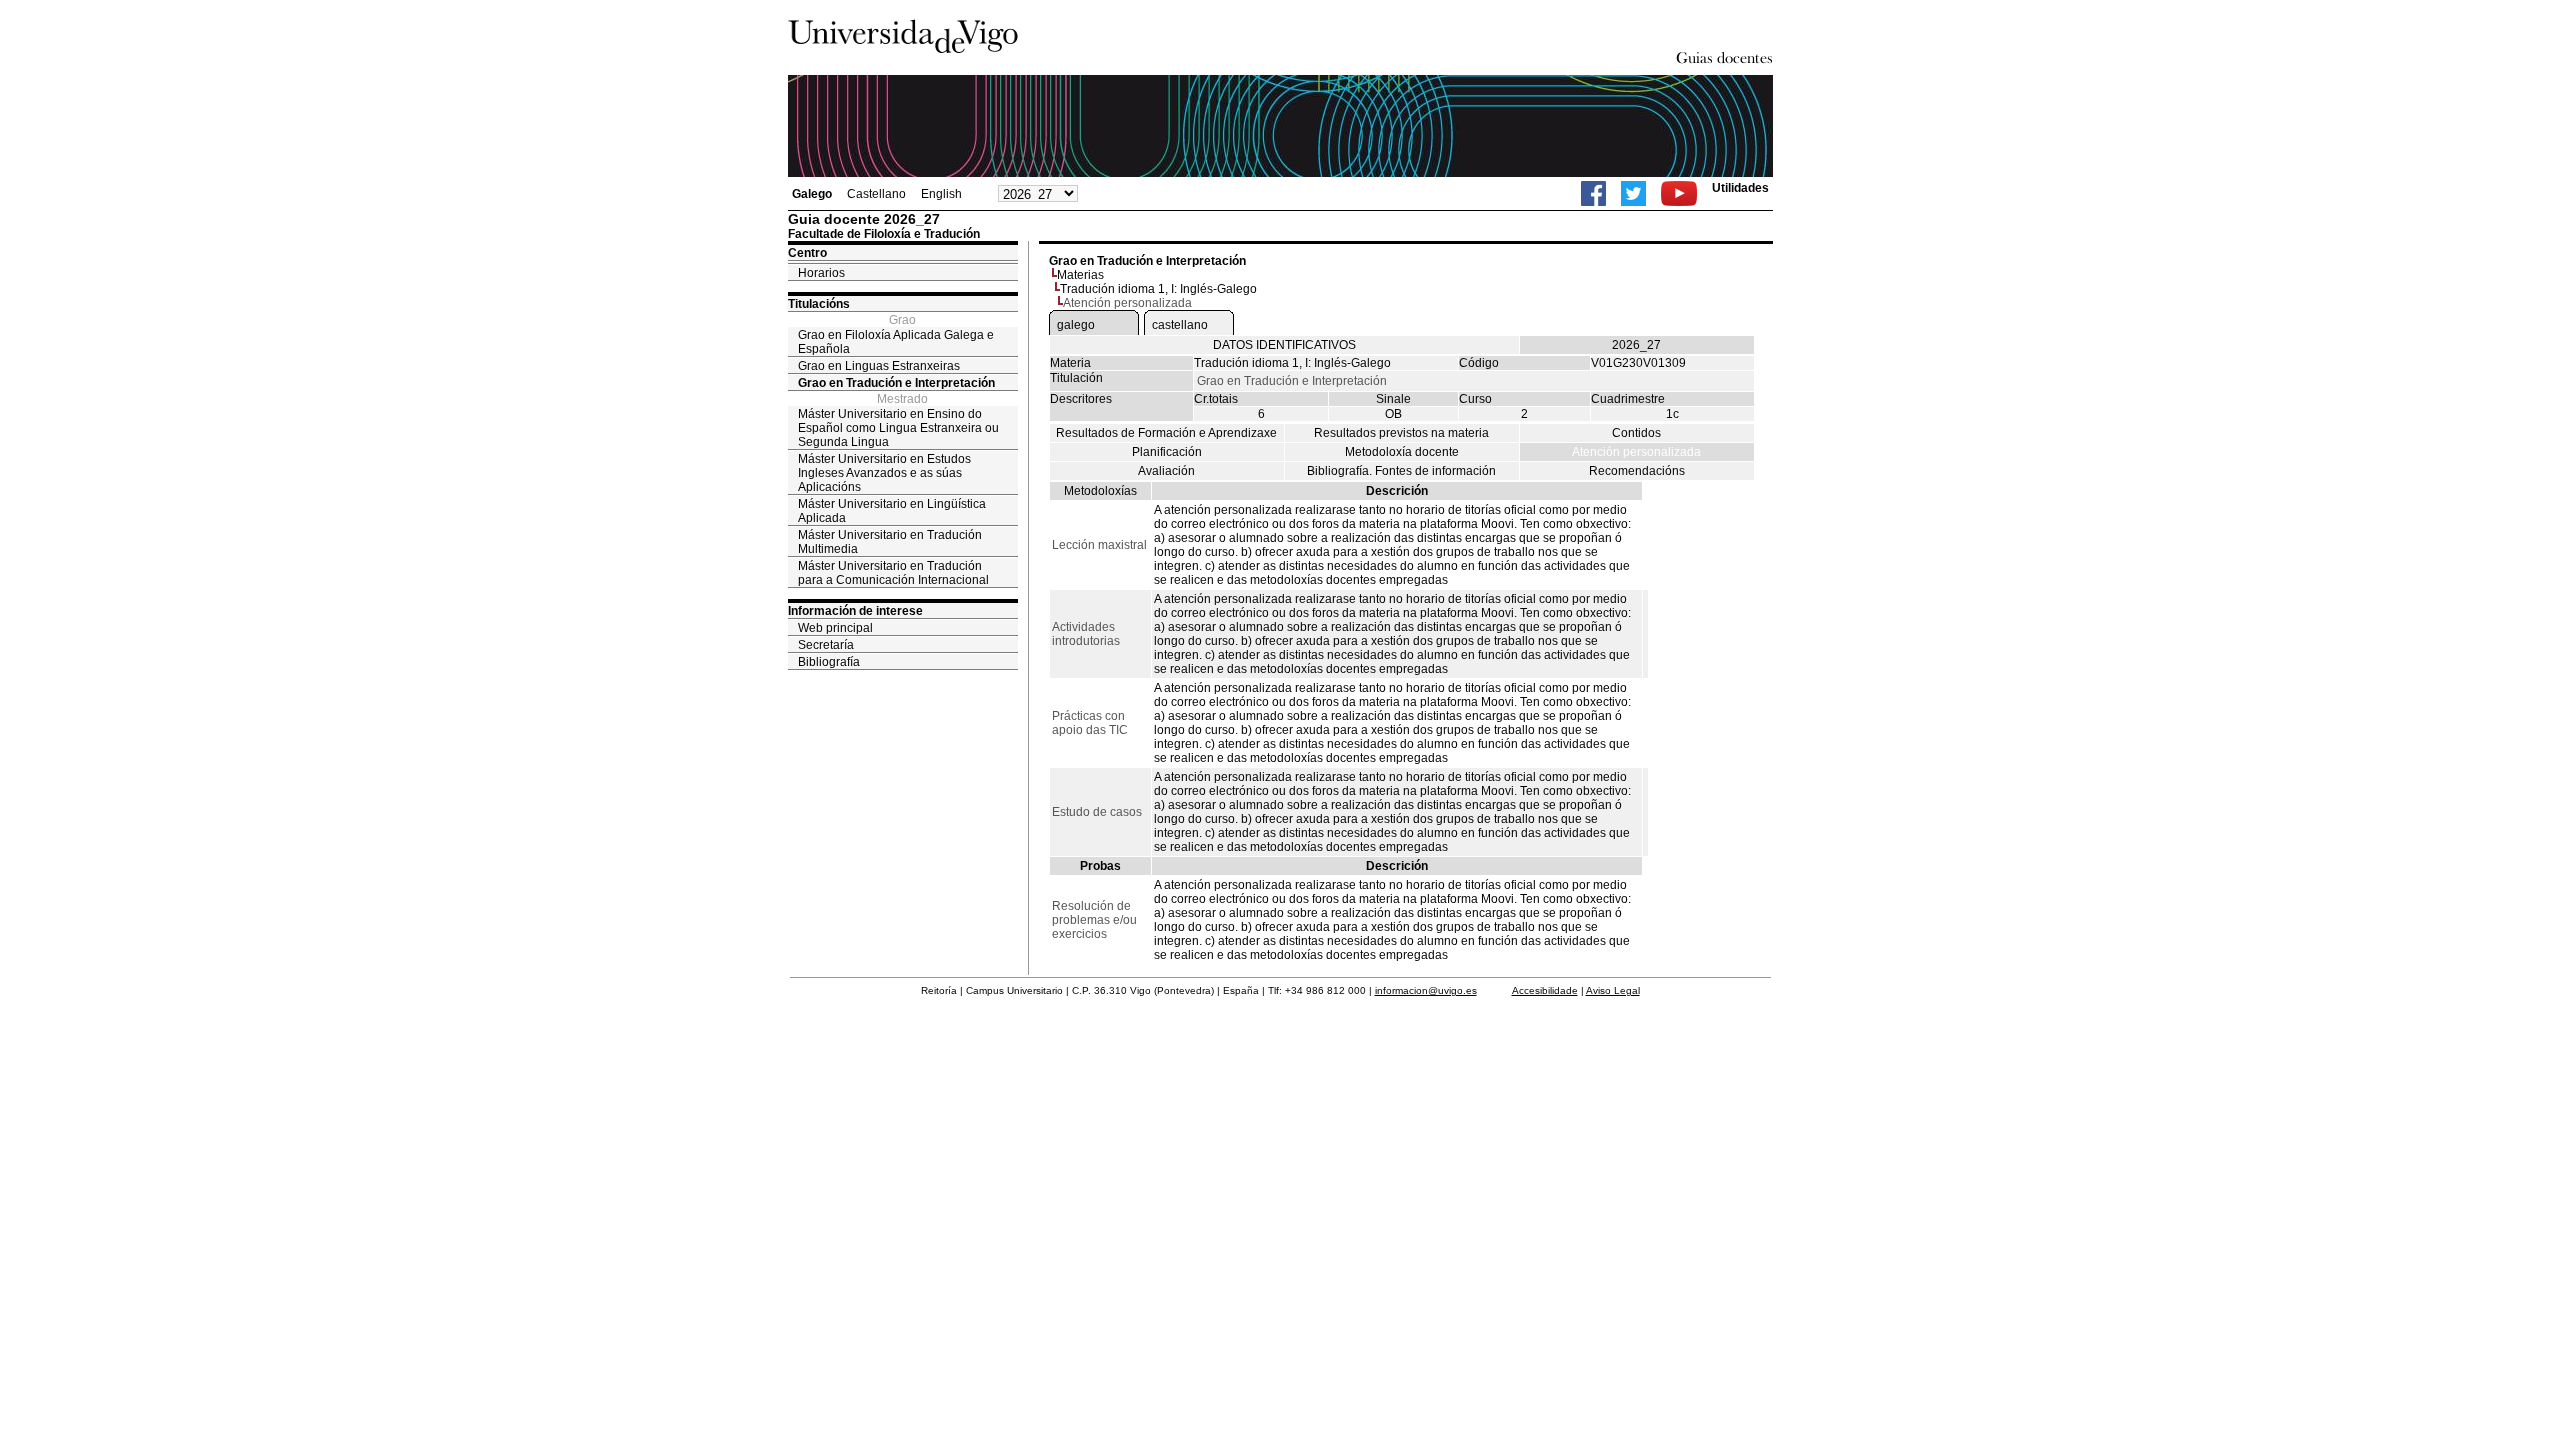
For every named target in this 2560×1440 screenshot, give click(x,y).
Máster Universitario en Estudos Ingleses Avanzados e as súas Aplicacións (884, 473)
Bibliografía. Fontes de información (1401, 471)
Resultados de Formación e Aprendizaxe (1166, 433)
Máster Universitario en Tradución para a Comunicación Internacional (893, 573)
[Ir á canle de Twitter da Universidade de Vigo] (1633, 193)
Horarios (821, 273)
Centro (807, 253)
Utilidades (1740, 188)
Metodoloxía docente (1402, 452)
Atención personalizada (1636, 452)
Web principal (835, 628)
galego (1076, 325)
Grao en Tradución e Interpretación (896, 383)
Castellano (876, 194)
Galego (812, 194)
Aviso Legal (1613, 990)
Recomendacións (1637, 471)
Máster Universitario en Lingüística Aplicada (892, 511)
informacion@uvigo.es (1426, 990)
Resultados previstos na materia (1401, 433)
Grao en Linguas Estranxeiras (879, 366)
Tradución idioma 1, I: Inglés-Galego (1158, 289)
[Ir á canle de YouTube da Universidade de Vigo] (1679, 193)
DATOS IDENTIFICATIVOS (1284, 345)
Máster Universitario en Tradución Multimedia (890, 542)
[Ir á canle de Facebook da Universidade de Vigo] (1593, 193)
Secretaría (826, 645)
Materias (1080, 275)
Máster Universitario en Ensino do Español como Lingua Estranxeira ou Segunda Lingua (898, 428)
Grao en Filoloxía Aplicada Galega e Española (896, 342)
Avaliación (1166, 471)
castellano (1180, 325)
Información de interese (855, 611)
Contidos (1636, 433)
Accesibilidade (1545, 990)
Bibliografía (829, 662)
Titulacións (819, 304)
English (941, 194)
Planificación (1167, 452)
